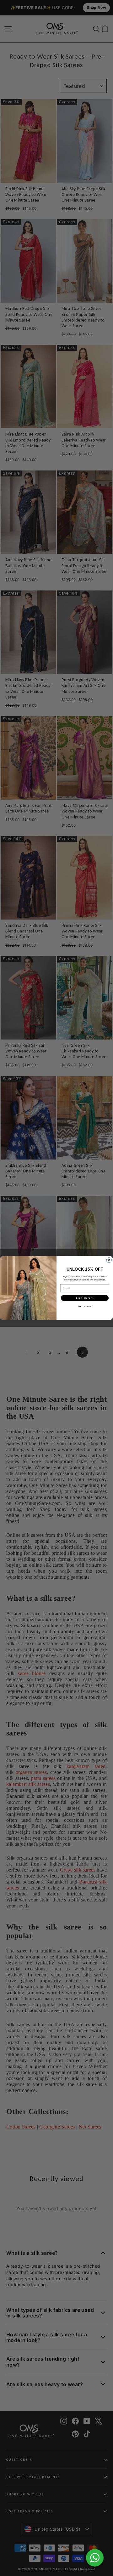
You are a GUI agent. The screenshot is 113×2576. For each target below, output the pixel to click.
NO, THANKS (85, 1307)
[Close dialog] (109, 1260)
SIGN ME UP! (85, 1298)
